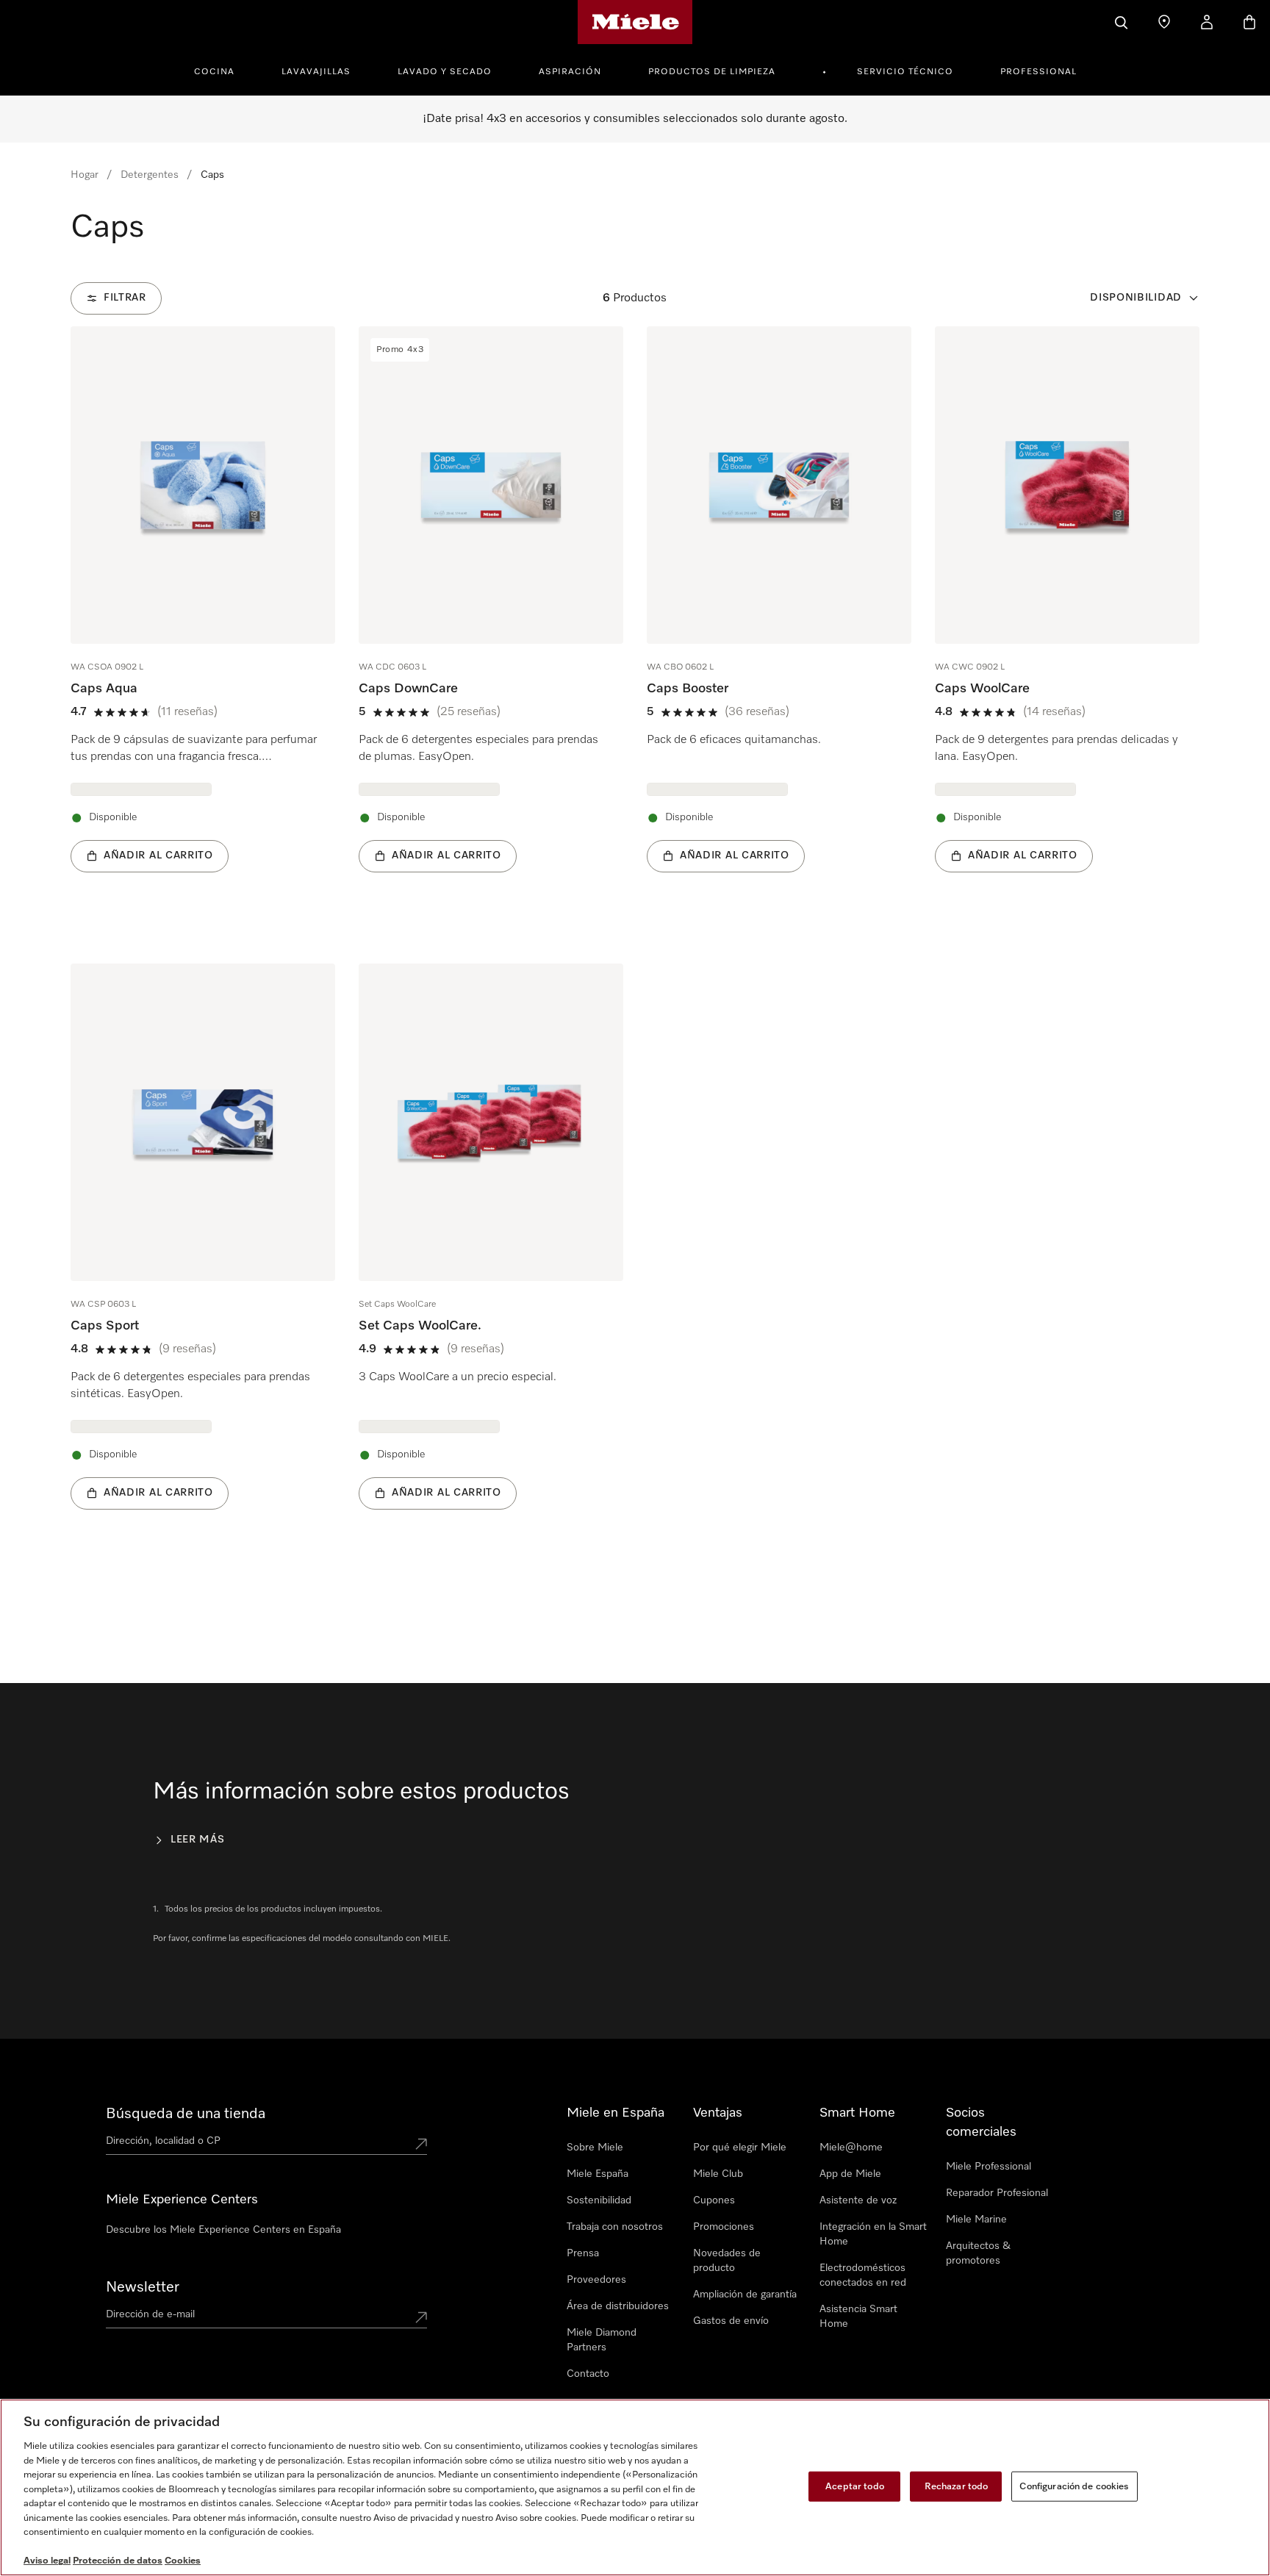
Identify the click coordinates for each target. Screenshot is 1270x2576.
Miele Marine (976, 2220)
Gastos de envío (731, 2321)
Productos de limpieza (712, 72)
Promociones (724, 2227)
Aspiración (570, 72)
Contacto (588, 2374)
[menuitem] (222, 70)
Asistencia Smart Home (858, 2317)
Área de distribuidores (618, 2306)
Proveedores (596, 2280)
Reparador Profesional (997, 2193)
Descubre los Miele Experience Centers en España (223, 2230)
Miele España (598, 2174)
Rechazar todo (957, 2486)
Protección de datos (118, 2561)
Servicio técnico (905, 72)
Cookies (183, 2561)
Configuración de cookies (1074, 2486)
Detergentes (150, 175)
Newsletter (143, 2287)
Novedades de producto (727, 2261)
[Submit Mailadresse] (421, 2317)
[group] (203, 621)
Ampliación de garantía (745, 2295)
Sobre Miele (595, 2148)
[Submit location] (421, 2144)
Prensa (583, 2253)
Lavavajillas (316, 72)
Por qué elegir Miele (740, 2148)
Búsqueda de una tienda (186, 2114)
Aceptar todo (855, 2486)
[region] (635, 2487)
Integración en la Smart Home (873, 2234)
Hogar (85, 175)
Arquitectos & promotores (978, 2253)
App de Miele (850, 2174)
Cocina (214, 72)
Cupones (714, 2200)
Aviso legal (47, 2561)
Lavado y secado (445, 72)
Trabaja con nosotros (615, 2227)
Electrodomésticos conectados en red (863, 2275)
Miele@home (851, 2148)
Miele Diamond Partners (602, 2340)
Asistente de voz (858, 2200)
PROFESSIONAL (1038, 72)
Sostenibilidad (599, 2200)
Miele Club (718, 2174)
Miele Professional (989, 2167)
